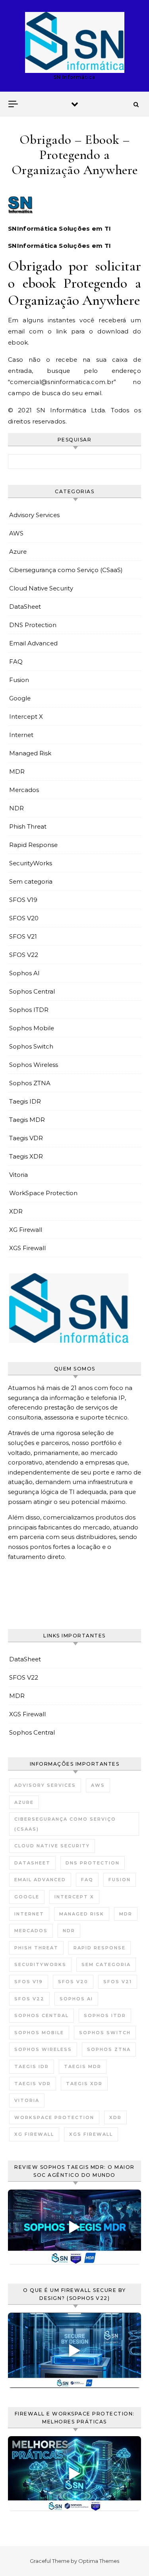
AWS (16, 533)
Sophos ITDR (29, 1010)
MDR (17, 771)
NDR (16, 808)
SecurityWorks (31, 863)
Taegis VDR (26, 1138)
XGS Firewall (27, 1248)
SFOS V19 (23, 900)
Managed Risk (30, 753)
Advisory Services (34, 515)
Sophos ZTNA (30, 1083)
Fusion (19, 680)
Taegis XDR (26, 1156)
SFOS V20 (24, 918)
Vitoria (18, 1175)
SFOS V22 (24, 955)
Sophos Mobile (32, 1028)
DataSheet (25, 607)
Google (20, 698)
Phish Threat (28, 826)
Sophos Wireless (34, 1065)
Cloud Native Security (41, 588)
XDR (16, 1211)
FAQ (16, 662)
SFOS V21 (23, 936)
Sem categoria (31, 881)
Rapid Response (33, 845)
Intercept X (26, 717)
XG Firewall (26, 1230)
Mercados (24, 790)
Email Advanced (33, 643)
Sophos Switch (31, 1046)
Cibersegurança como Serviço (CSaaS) (66, 570)
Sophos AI (24, 973)
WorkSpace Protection (43, 1193)
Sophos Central (32, 991)
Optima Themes (99, 2561)
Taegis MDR (27, 1120)
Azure (18, 552)
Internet (21, 735)
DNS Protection (33, 625)
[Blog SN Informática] (75, 42)
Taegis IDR (25, 1101)
